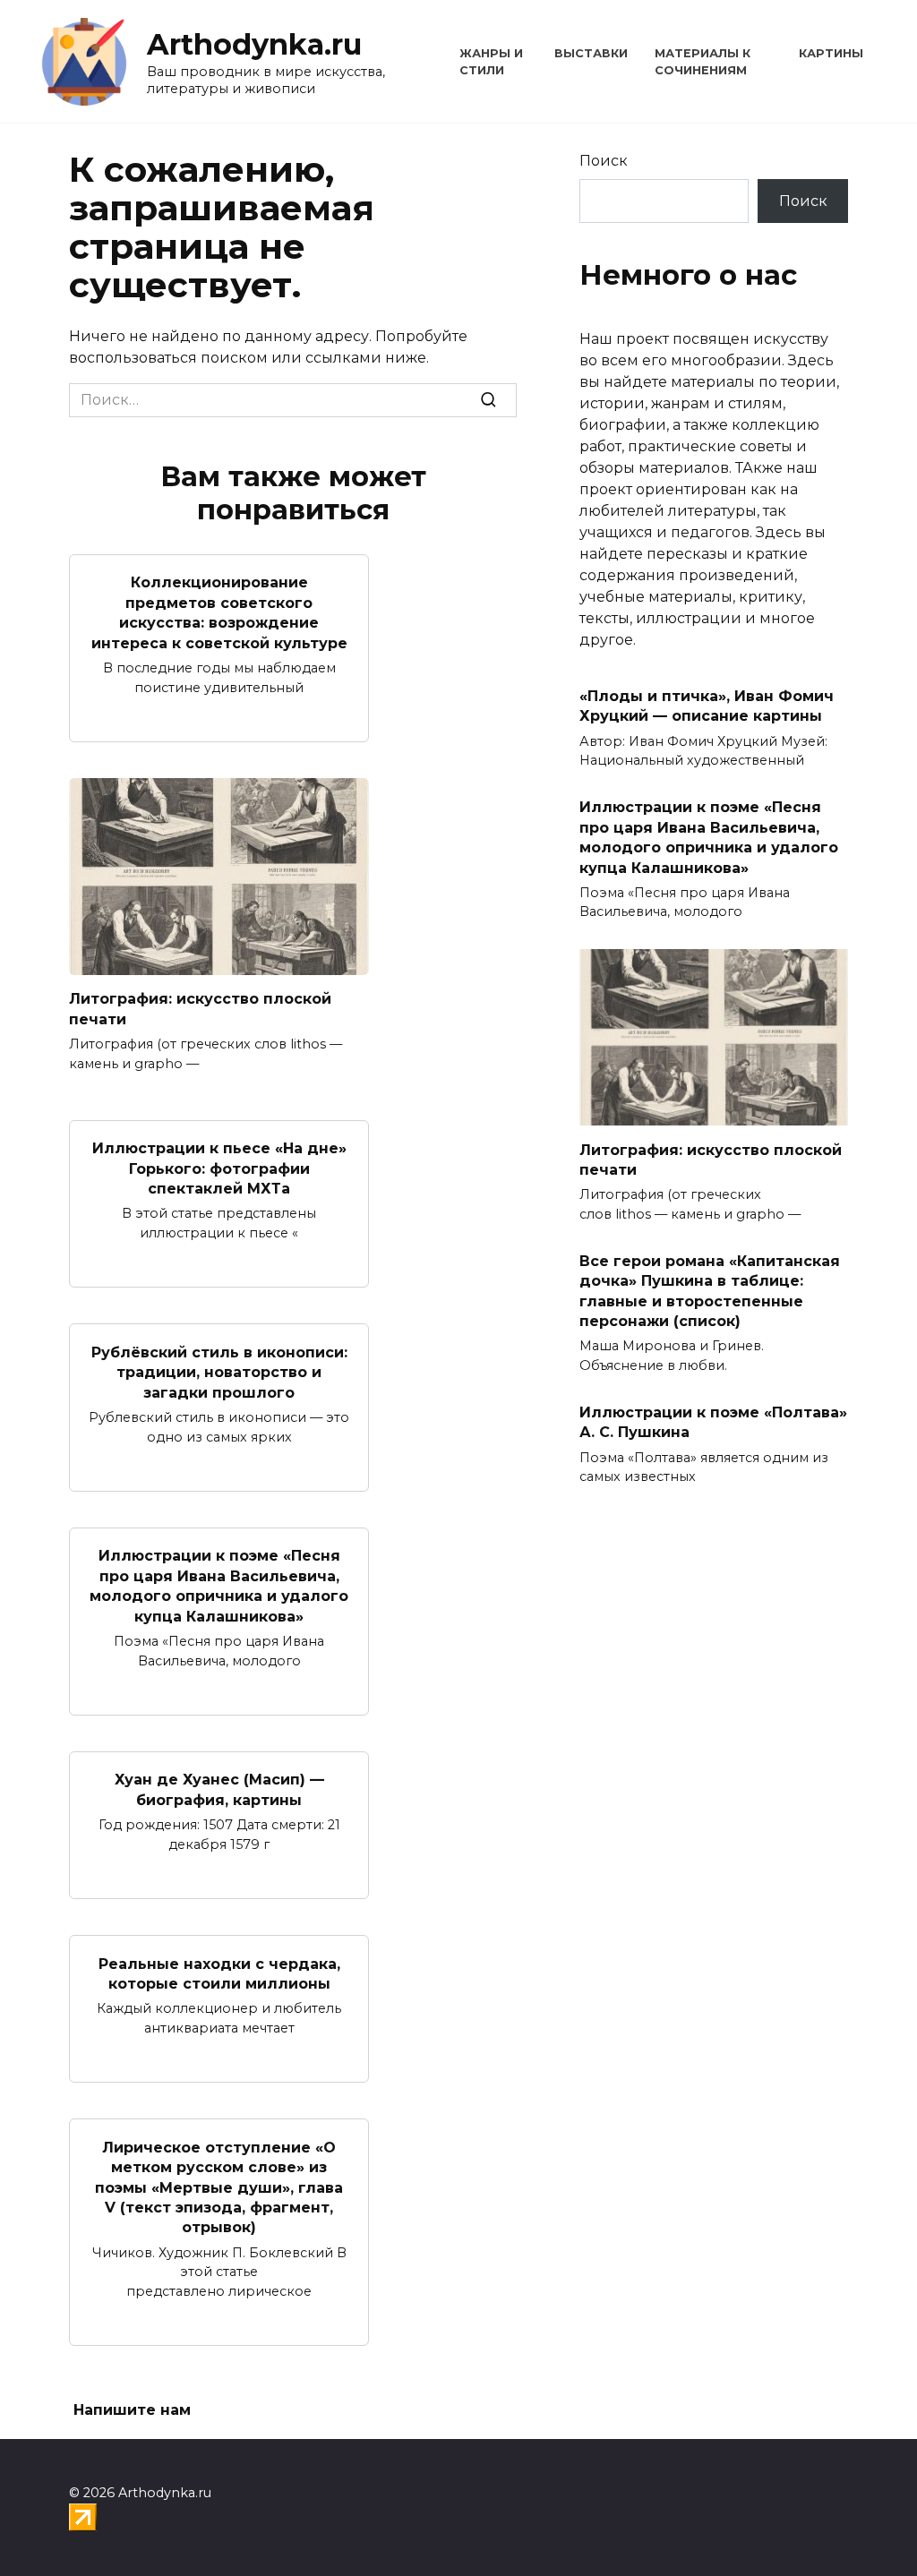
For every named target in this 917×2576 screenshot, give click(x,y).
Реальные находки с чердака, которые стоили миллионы (219, 1973)
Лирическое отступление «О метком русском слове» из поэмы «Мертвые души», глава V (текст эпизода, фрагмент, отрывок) (219, 2187)
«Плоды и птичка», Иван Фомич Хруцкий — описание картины (707, 706)
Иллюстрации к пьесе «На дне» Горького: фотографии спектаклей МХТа (219, 1168)
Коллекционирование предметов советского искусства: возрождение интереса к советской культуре (219, 612)
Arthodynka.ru (254, 44)
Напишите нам (132, 2410)
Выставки (591, 53)
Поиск (604, 161)
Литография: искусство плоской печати (200, 1009)
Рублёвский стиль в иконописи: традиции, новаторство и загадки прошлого (219, 1372)
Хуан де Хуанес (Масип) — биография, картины (219, 1789)
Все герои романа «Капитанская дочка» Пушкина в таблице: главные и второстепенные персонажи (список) (710, 1290)
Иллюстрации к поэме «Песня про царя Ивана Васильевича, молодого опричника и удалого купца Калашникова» (219, 1586)
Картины (831, 53)
